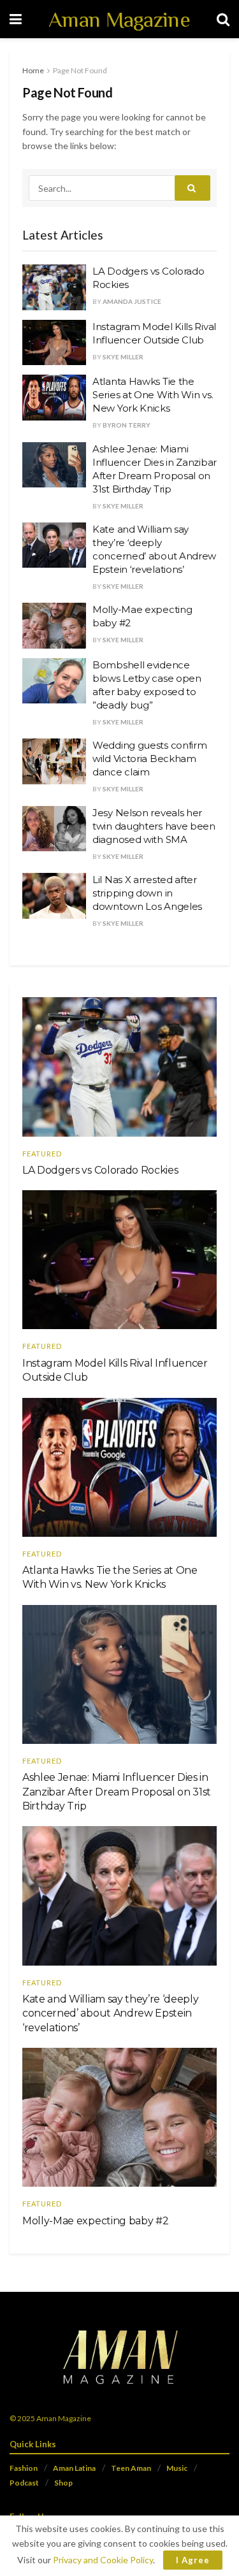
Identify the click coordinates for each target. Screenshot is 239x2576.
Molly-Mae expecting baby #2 (95, 2221)
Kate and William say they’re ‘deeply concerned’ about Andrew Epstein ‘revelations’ (110, 2013)
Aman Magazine (119, 19)
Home (33, 70)
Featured (42, 1154)
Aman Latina (74, 2468)
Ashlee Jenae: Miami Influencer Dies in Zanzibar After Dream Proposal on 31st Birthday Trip (117, 1792)
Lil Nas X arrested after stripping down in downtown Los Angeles (147, 893)
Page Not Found (80, 70)
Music (177, 2468)
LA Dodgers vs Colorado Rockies (100, 1170)
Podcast (24, 2483)
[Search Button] (192, 188)
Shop (63, 2483)
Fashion (24, 2468)
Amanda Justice (132, 301)
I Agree (193, 2560)
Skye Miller (123, 357)
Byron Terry (127, 425)
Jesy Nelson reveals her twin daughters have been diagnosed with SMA (154, 826)
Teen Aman (131, 2468)
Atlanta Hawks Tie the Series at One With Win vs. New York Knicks (153, 395)
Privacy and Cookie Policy (103, 2560)
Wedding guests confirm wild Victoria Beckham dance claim (149, 759)
